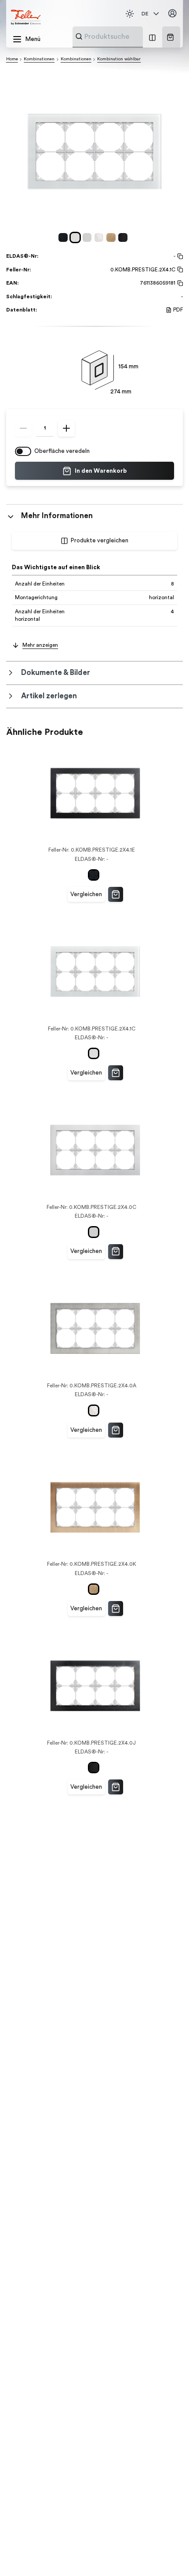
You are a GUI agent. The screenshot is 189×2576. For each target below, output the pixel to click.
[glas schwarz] (64, 237)
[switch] (23, 451)
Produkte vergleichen (100, 541)
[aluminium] (89, 237)
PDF (178, 310)
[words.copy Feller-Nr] (179, 270)
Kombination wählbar (119, 59)
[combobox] (129, 37)
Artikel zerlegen (49, 696)
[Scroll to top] (167, 2554)
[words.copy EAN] (179, 283)
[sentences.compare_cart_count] (152, 37)
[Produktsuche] (79, 36)
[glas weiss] (77, 237)
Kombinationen (39, 59)
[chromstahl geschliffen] (100, 237)
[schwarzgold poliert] (124, 237)
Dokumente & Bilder (56, 673)
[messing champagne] (112, 237)
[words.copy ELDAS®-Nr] (179, 256)
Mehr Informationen (57, 516)
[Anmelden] (173, 14)
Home (12, 59)
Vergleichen (86, 894)
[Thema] (130, 14)
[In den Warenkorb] (116, 894)
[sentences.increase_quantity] (66, 428)
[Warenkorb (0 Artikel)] (170, 37)
